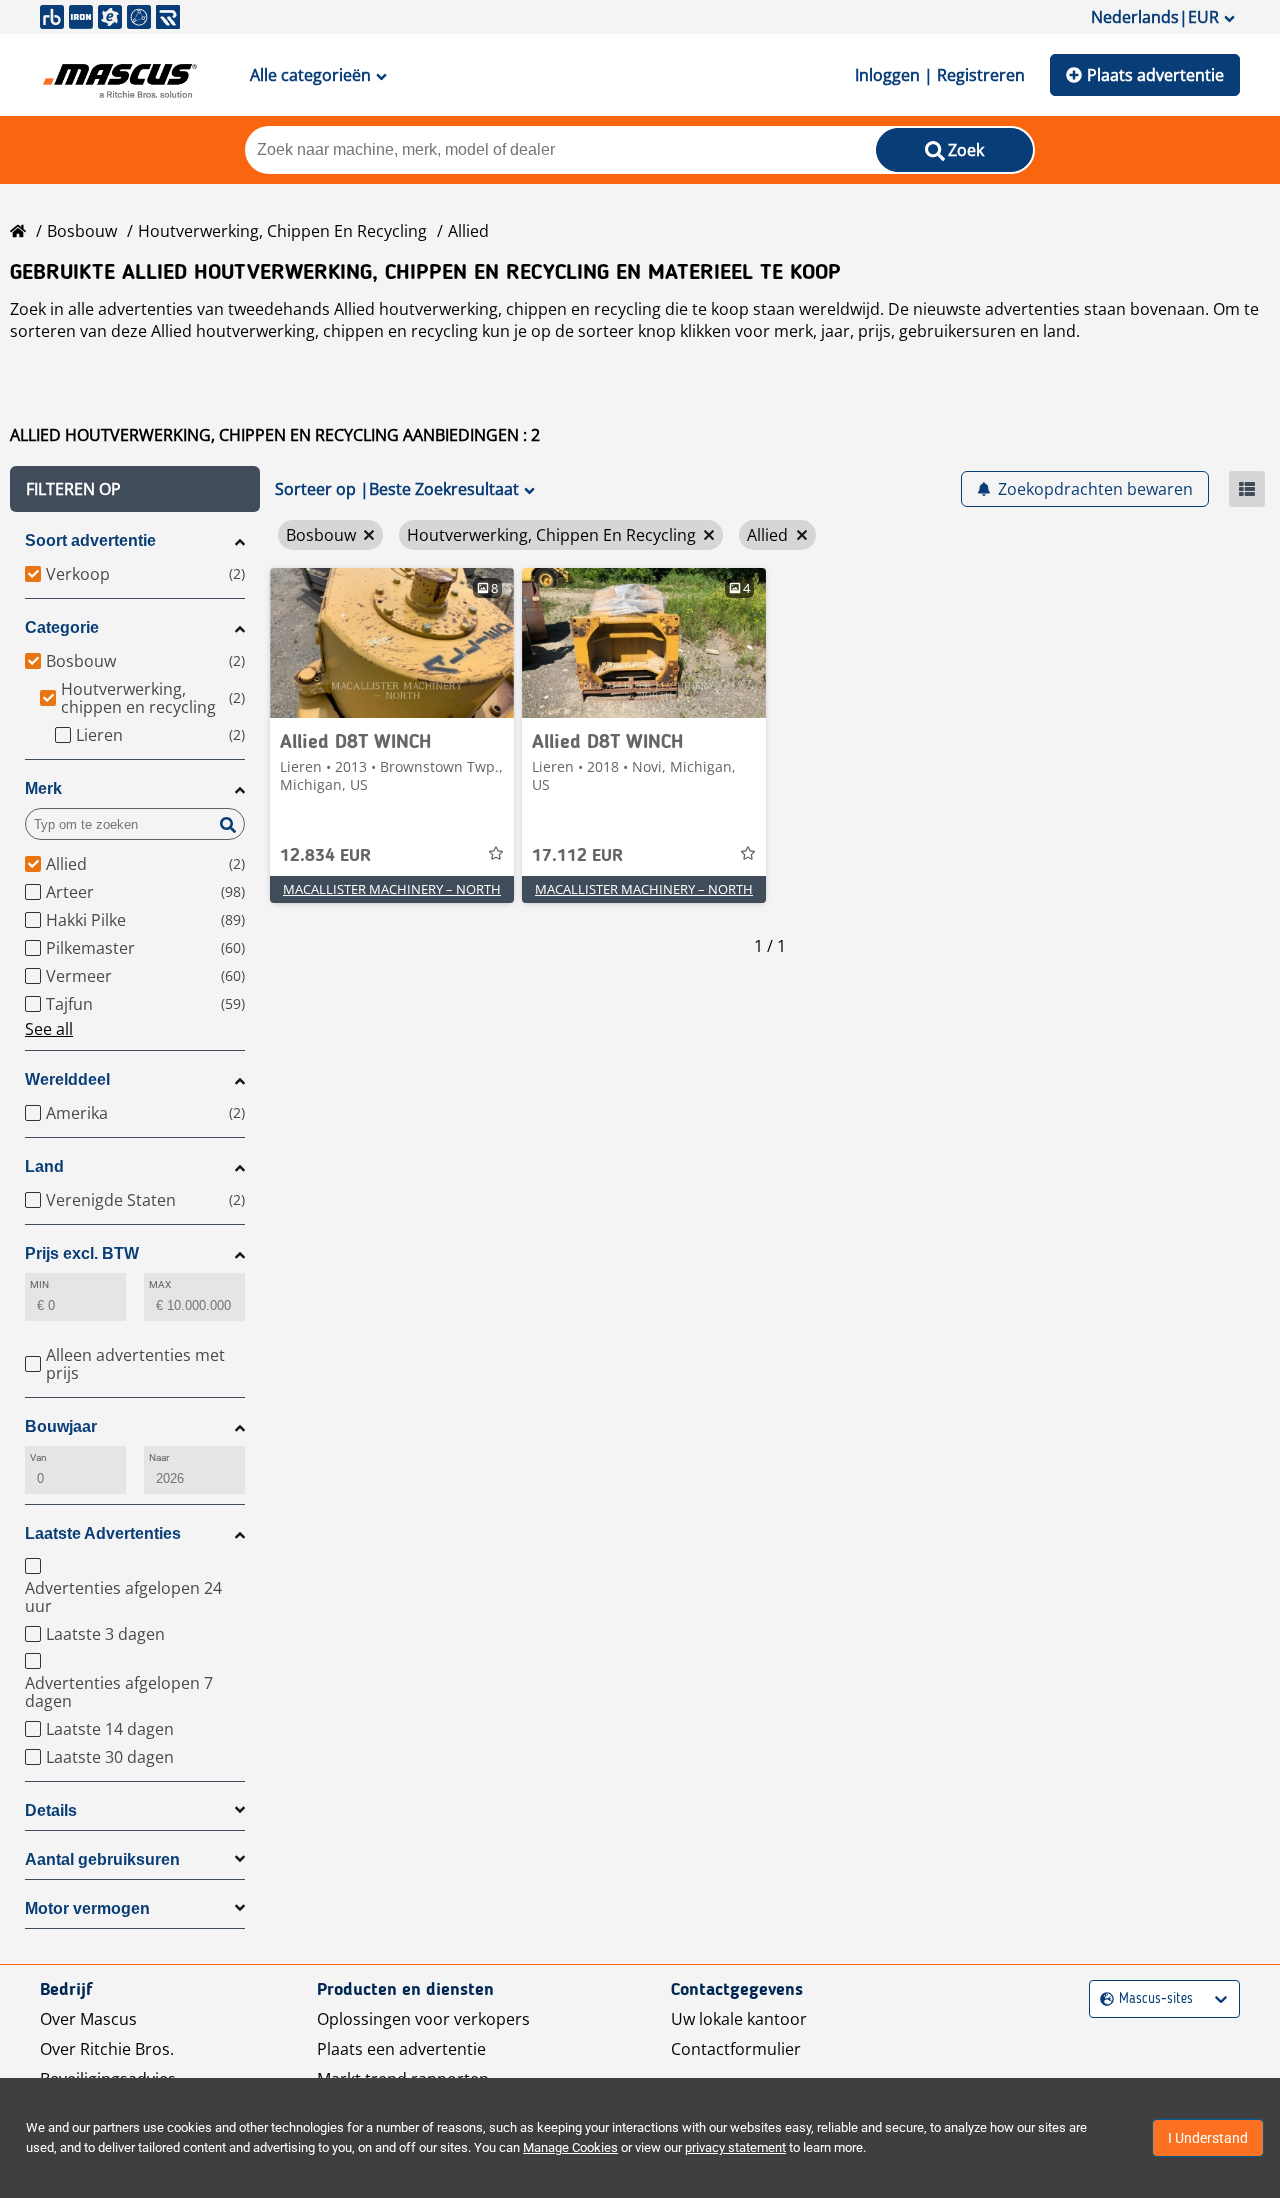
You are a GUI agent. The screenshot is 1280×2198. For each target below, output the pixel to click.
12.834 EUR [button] (325, 856)
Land (44, 1166)
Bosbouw (82, 231)
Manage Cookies (570, 2147)
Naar (159, 1457)
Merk (43, 788)
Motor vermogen (87, 1908)
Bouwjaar (61, 1426)
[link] (392, 643)
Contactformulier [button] (736, 2049)
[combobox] (1102, 1999)
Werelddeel (67, 1079)
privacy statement (735, 2147)
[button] (135, 489)
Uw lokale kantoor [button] (739, 2019)
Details (51, 1810)
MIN (39, 1284)
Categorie (62, 627)
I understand (1208, 2138)
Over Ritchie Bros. (107, 2049)
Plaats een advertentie (401, 2049)
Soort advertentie (90, 540)
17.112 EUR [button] (577, 856)
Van (38, 1457)
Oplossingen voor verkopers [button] (423, 2019)
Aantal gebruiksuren (102, 1859)
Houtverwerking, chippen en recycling (282, 231)
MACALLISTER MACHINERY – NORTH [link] (392, 889)
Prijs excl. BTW (82, 1253)
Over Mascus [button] (88, 2019)
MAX (160, 1284)
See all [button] (49, 1029)
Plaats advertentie (1155, 75)
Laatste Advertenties (103, 1533)
